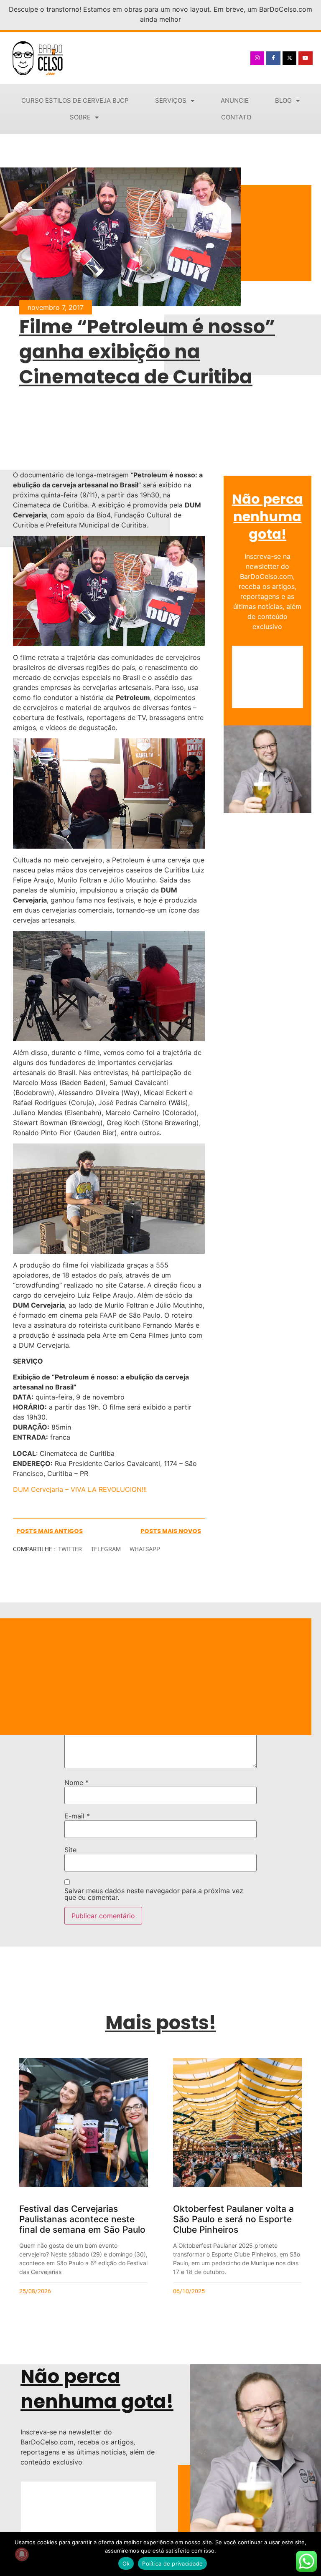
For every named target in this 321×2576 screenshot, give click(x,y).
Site (70, 1850)
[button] (70, 1549)
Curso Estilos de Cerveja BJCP (75, 100)
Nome (76, 1782)
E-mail (77, 1816)
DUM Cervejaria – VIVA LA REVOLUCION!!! (81, 1489)
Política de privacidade (172, 2563)
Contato (236, 117)
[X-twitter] (290, 58)
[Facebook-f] (273, 58)
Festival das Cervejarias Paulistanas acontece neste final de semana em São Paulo (82, 2219)
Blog (283, 100)
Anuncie (235, 100)
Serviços (171, 100)
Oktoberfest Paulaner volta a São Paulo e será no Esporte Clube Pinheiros (233, 2219)
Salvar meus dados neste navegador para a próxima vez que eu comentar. (154, 1894)
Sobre (80, 117)
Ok (126, 2563)
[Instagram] (257, 58)
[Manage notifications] (22, 2554)
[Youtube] (306, 58)
